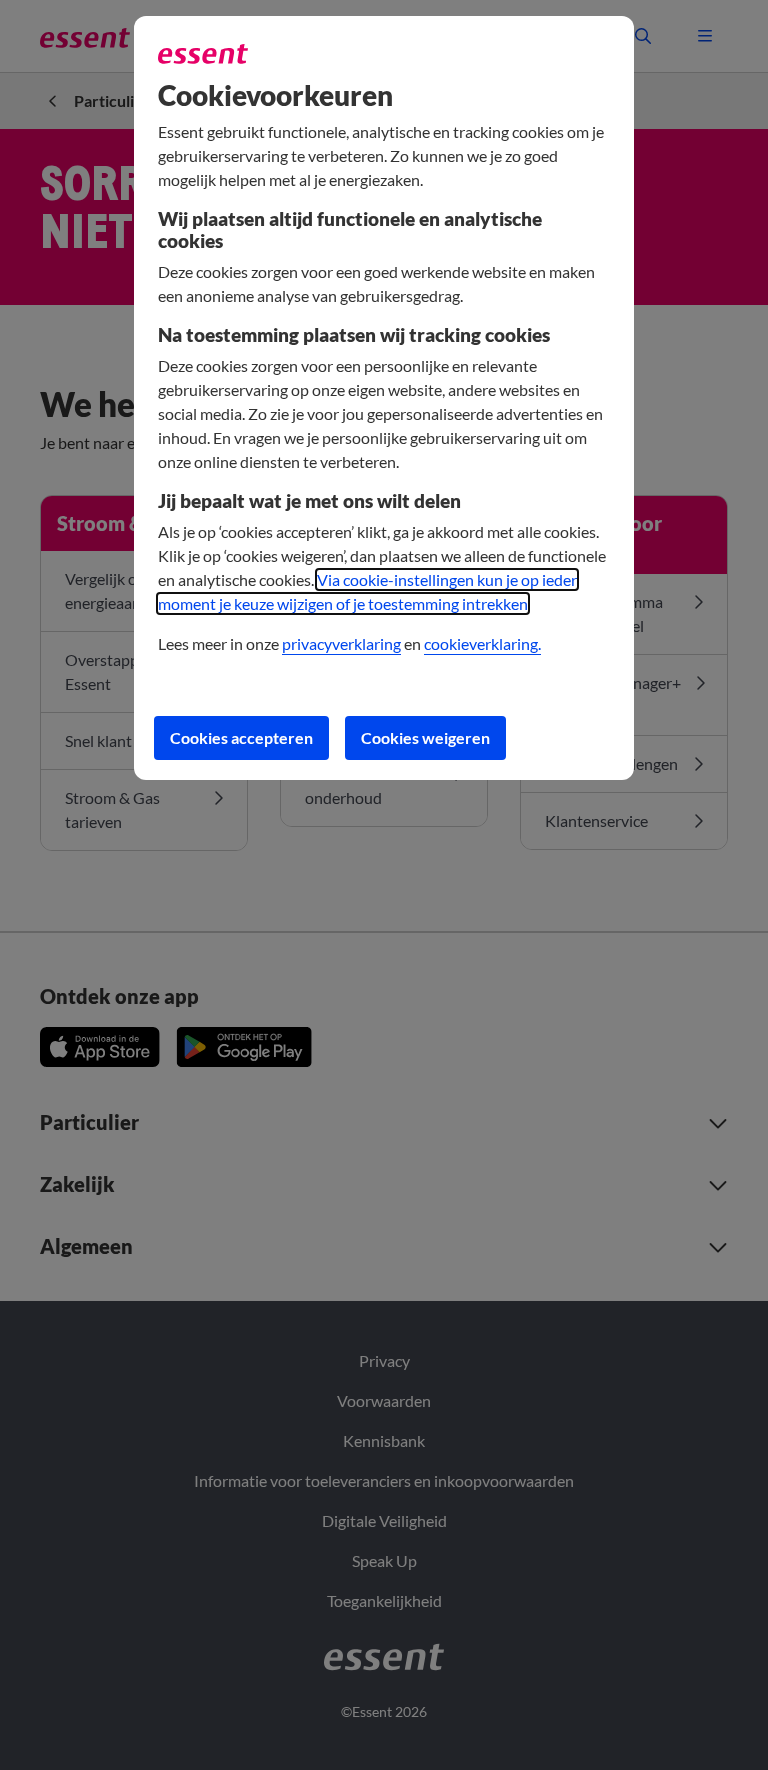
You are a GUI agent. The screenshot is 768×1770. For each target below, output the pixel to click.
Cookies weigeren (425, 737)
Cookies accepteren (241, 737)
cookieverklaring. (482, 643)
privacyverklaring (341, 643)
